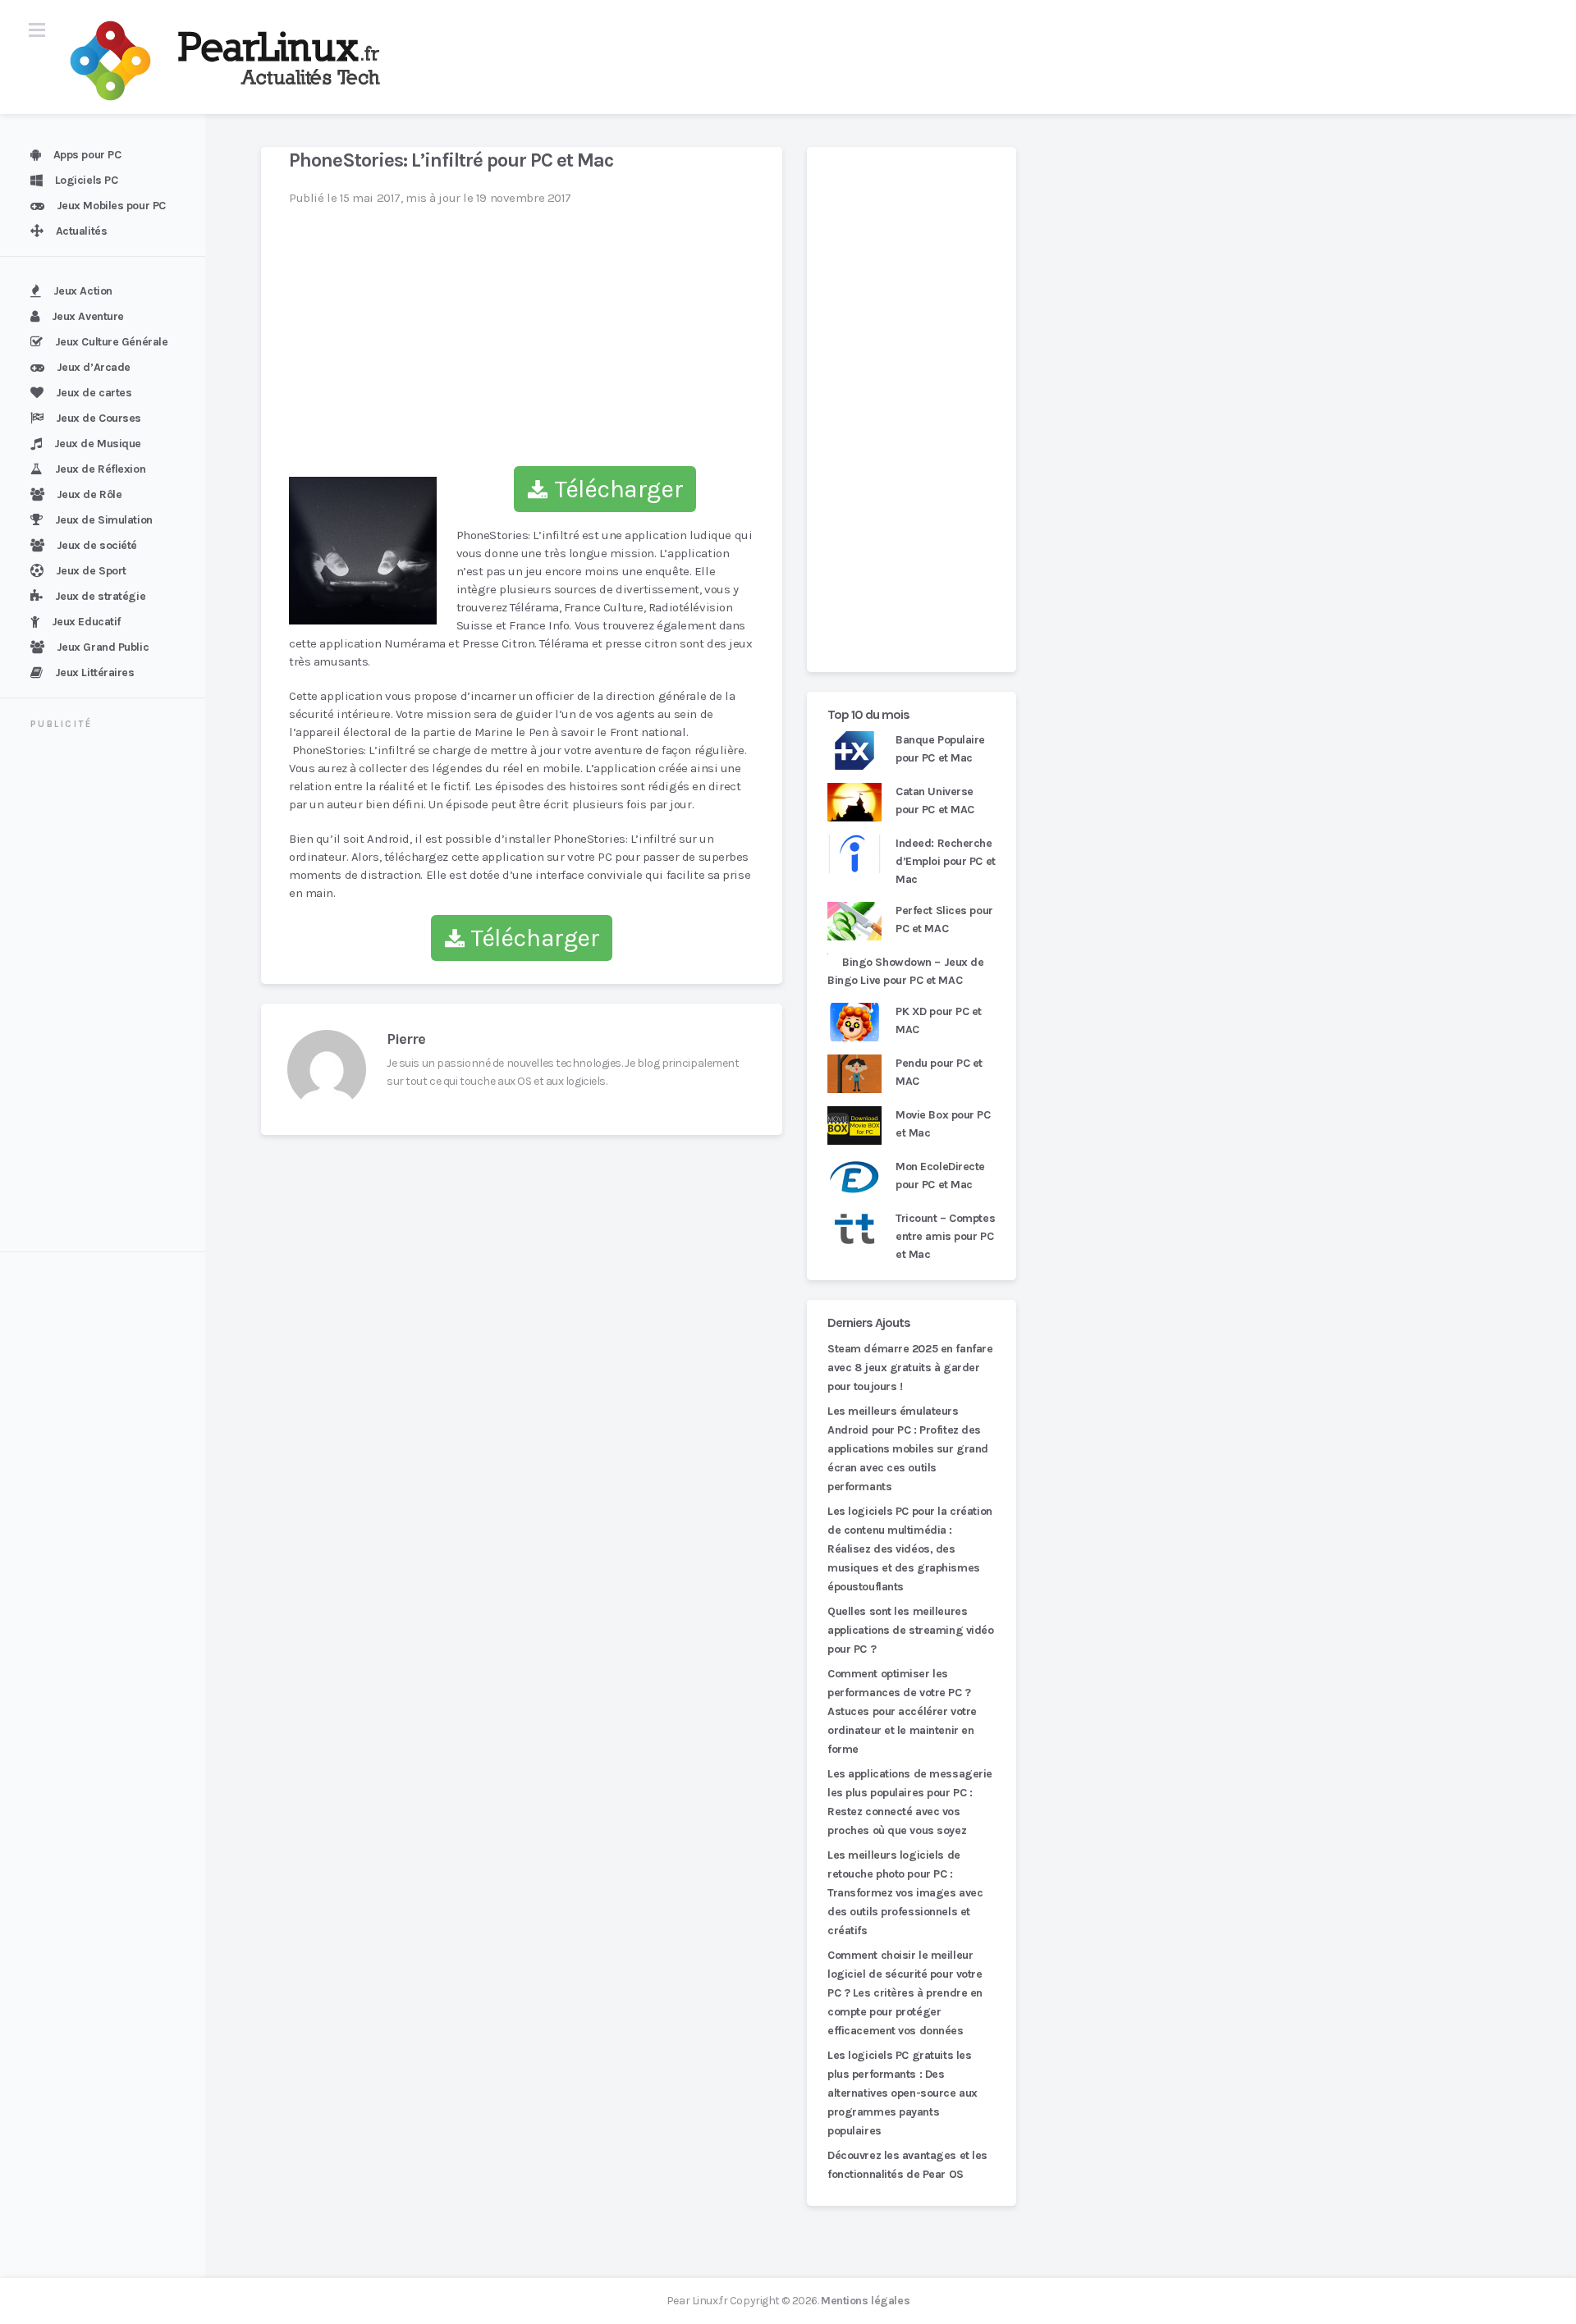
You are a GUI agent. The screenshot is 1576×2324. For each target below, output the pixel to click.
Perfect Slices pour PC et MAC (944, 920)
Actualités (82, 231)
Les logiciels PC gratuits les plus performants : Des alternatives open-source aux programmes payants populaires (903, 2093)
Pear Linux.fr (697, 2301)
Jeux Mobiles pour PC (111, 206)
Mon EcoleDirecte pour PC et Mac (940, 1176)
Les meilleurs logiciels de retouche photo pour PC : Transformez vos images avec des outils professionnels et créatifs (905, 1893)
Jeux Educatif (86, 622)
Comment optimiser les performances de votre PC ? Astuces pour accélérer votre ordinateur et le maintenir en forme (902, 1711)
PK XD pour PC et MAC (939, 1020)
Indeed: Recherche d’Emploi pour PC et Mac (946, 861)
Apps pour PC (87, 155)
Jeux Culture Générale (112, 342)
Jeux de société (97, 545)
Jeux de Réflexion (101, 469)
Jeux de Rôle (89, 494)
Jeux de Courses (98, 418)
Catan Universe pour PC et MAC (935, 801)
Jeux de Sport (91, 571)
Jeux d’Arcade (94, 367)
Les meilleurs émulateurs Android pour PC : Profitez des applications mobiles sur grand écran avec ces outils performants (908, 1449)
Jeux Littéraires (95, 672)
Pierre (406, 1039)
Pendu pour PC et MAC (939, 1072)
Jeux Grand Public (103, 647)
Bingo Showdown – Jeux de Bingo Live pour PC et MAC (906, 971)
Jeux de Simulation (104, 520)
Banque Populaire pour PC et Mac (940, 749)
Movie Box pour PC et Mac (943, 1124)
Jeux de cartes (94, 393)
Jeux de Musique (98, 444)
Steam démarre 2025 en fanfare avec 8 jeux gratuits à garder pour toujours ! (910, 1368)
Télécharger (616, 489)
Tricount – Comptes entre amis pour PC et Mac (945, 1236)
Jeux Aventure (88, 316)
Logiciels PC (87, 180)
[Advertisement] (112, 993)
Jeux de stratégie (101, 596)
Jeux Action (83, 291)
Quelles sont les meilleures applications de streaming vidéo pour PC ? (911, 1630)
